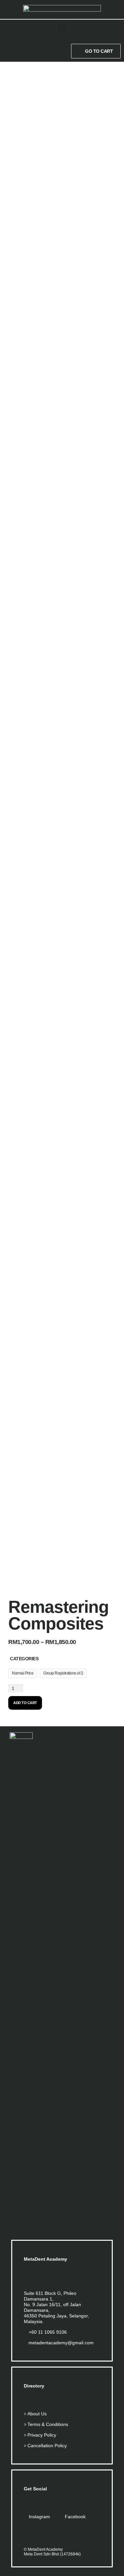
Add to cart (25, 1703)
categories (24, 1659)
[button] (62, 28)
